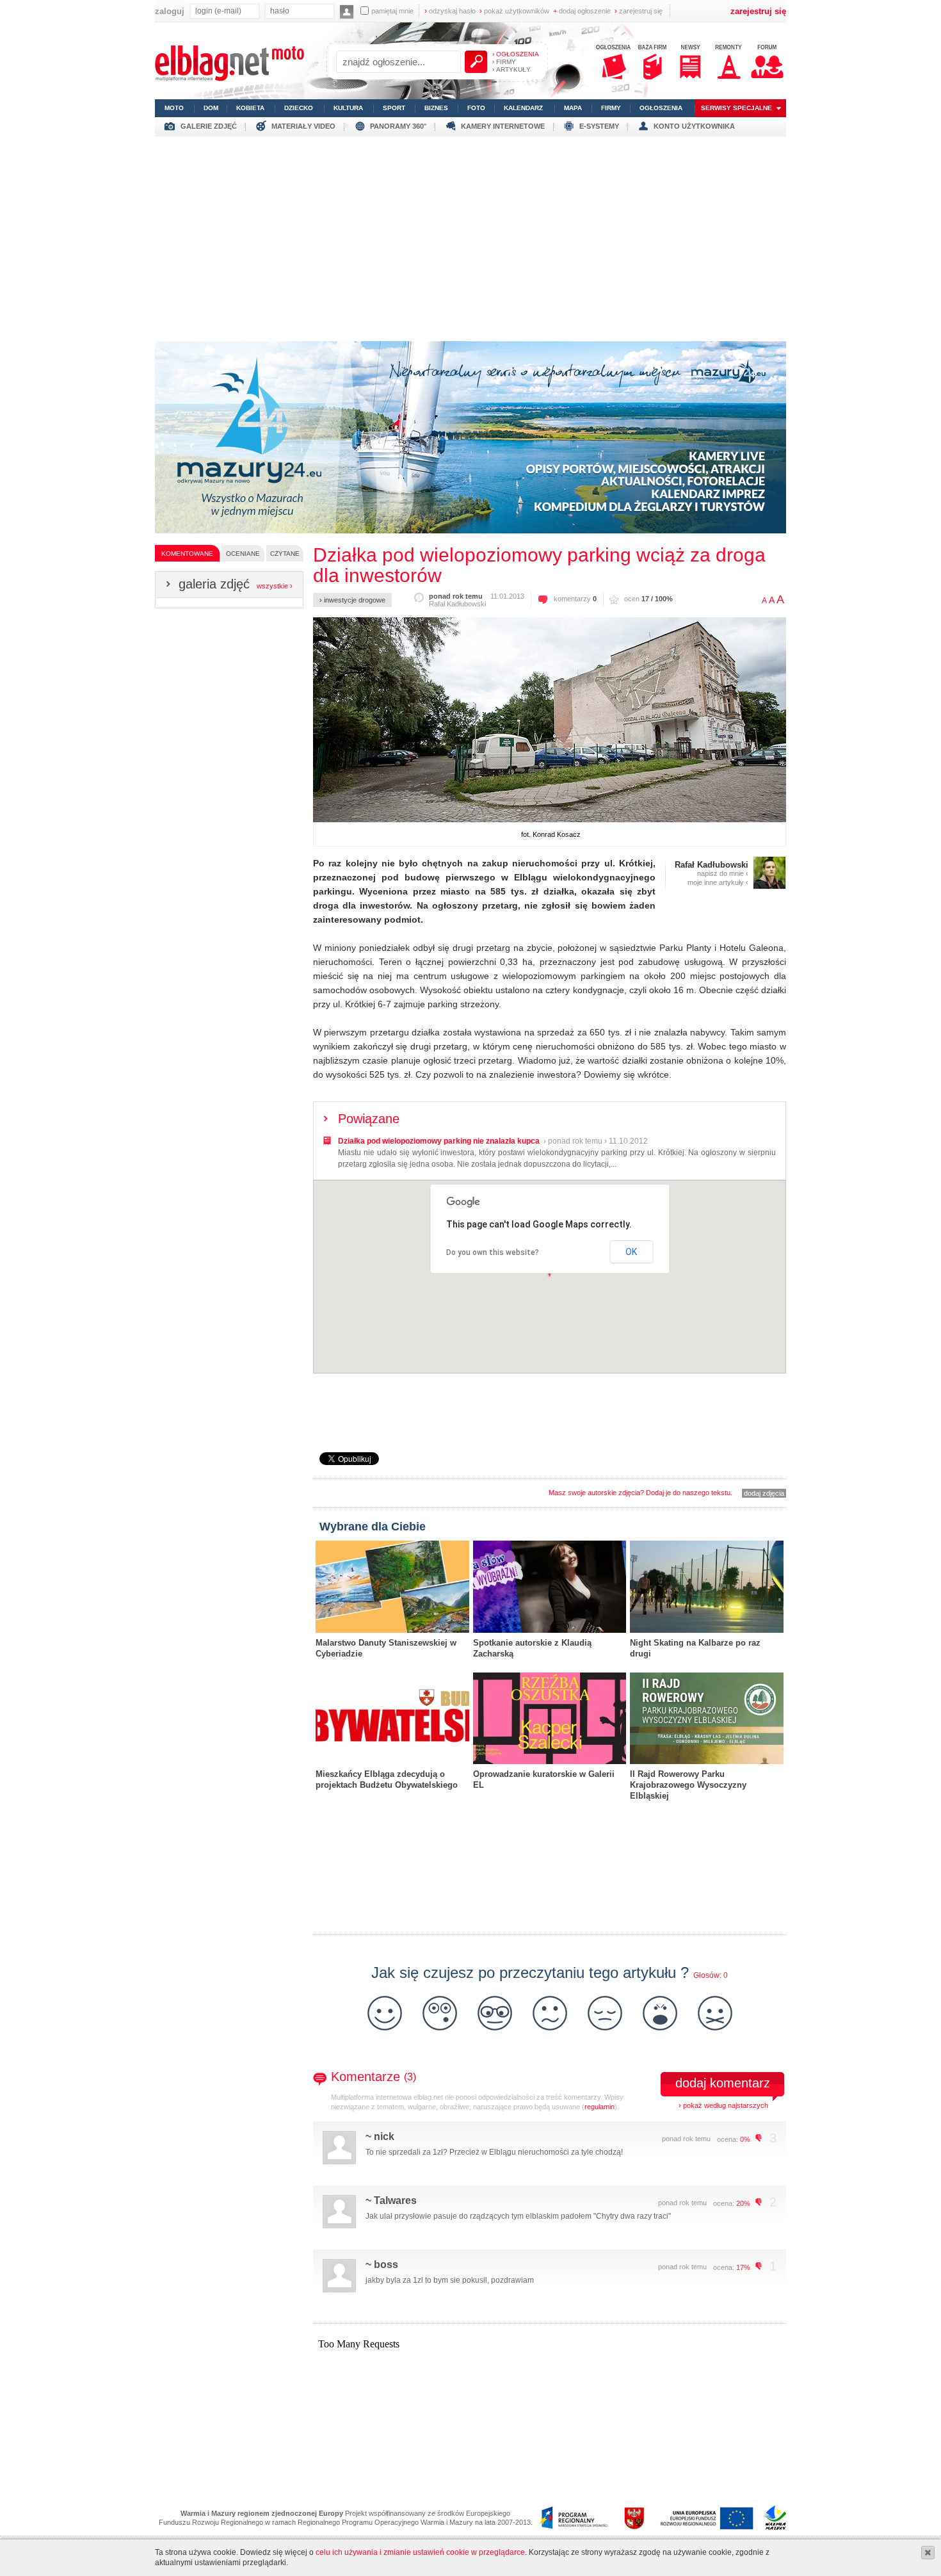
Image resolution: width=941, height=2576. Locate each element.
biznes (436, 108)
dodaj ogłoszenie (582, 11)
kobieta (250, 108)
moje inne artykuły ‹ (718, 882)
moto (174, 108)
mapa (573, 108)
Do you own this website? (493, 1252)
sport (394, 108)
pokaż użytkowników (514, 11)
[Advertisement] (470, 236)
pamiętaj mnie (392, 11)
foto (476, 108)
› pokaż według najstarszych (723, 2105)
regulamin (599, 2107)
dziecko (299, 108)
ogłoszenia (661, 108)
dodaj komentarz (723, 2083)
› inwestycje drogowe (352, 600)
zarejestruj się (639, 11)
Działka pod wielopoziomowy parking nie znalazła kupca (439, 1141)
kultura (348, 108)
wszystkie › (275, 586)
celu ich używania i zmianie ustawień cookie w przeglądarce (420, 2552)
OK (631, 1252)
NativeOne (550, 1816)
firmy (611, 108)
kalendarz (523, 108)
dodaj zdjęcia (764, 1493)
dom (211, 108)
